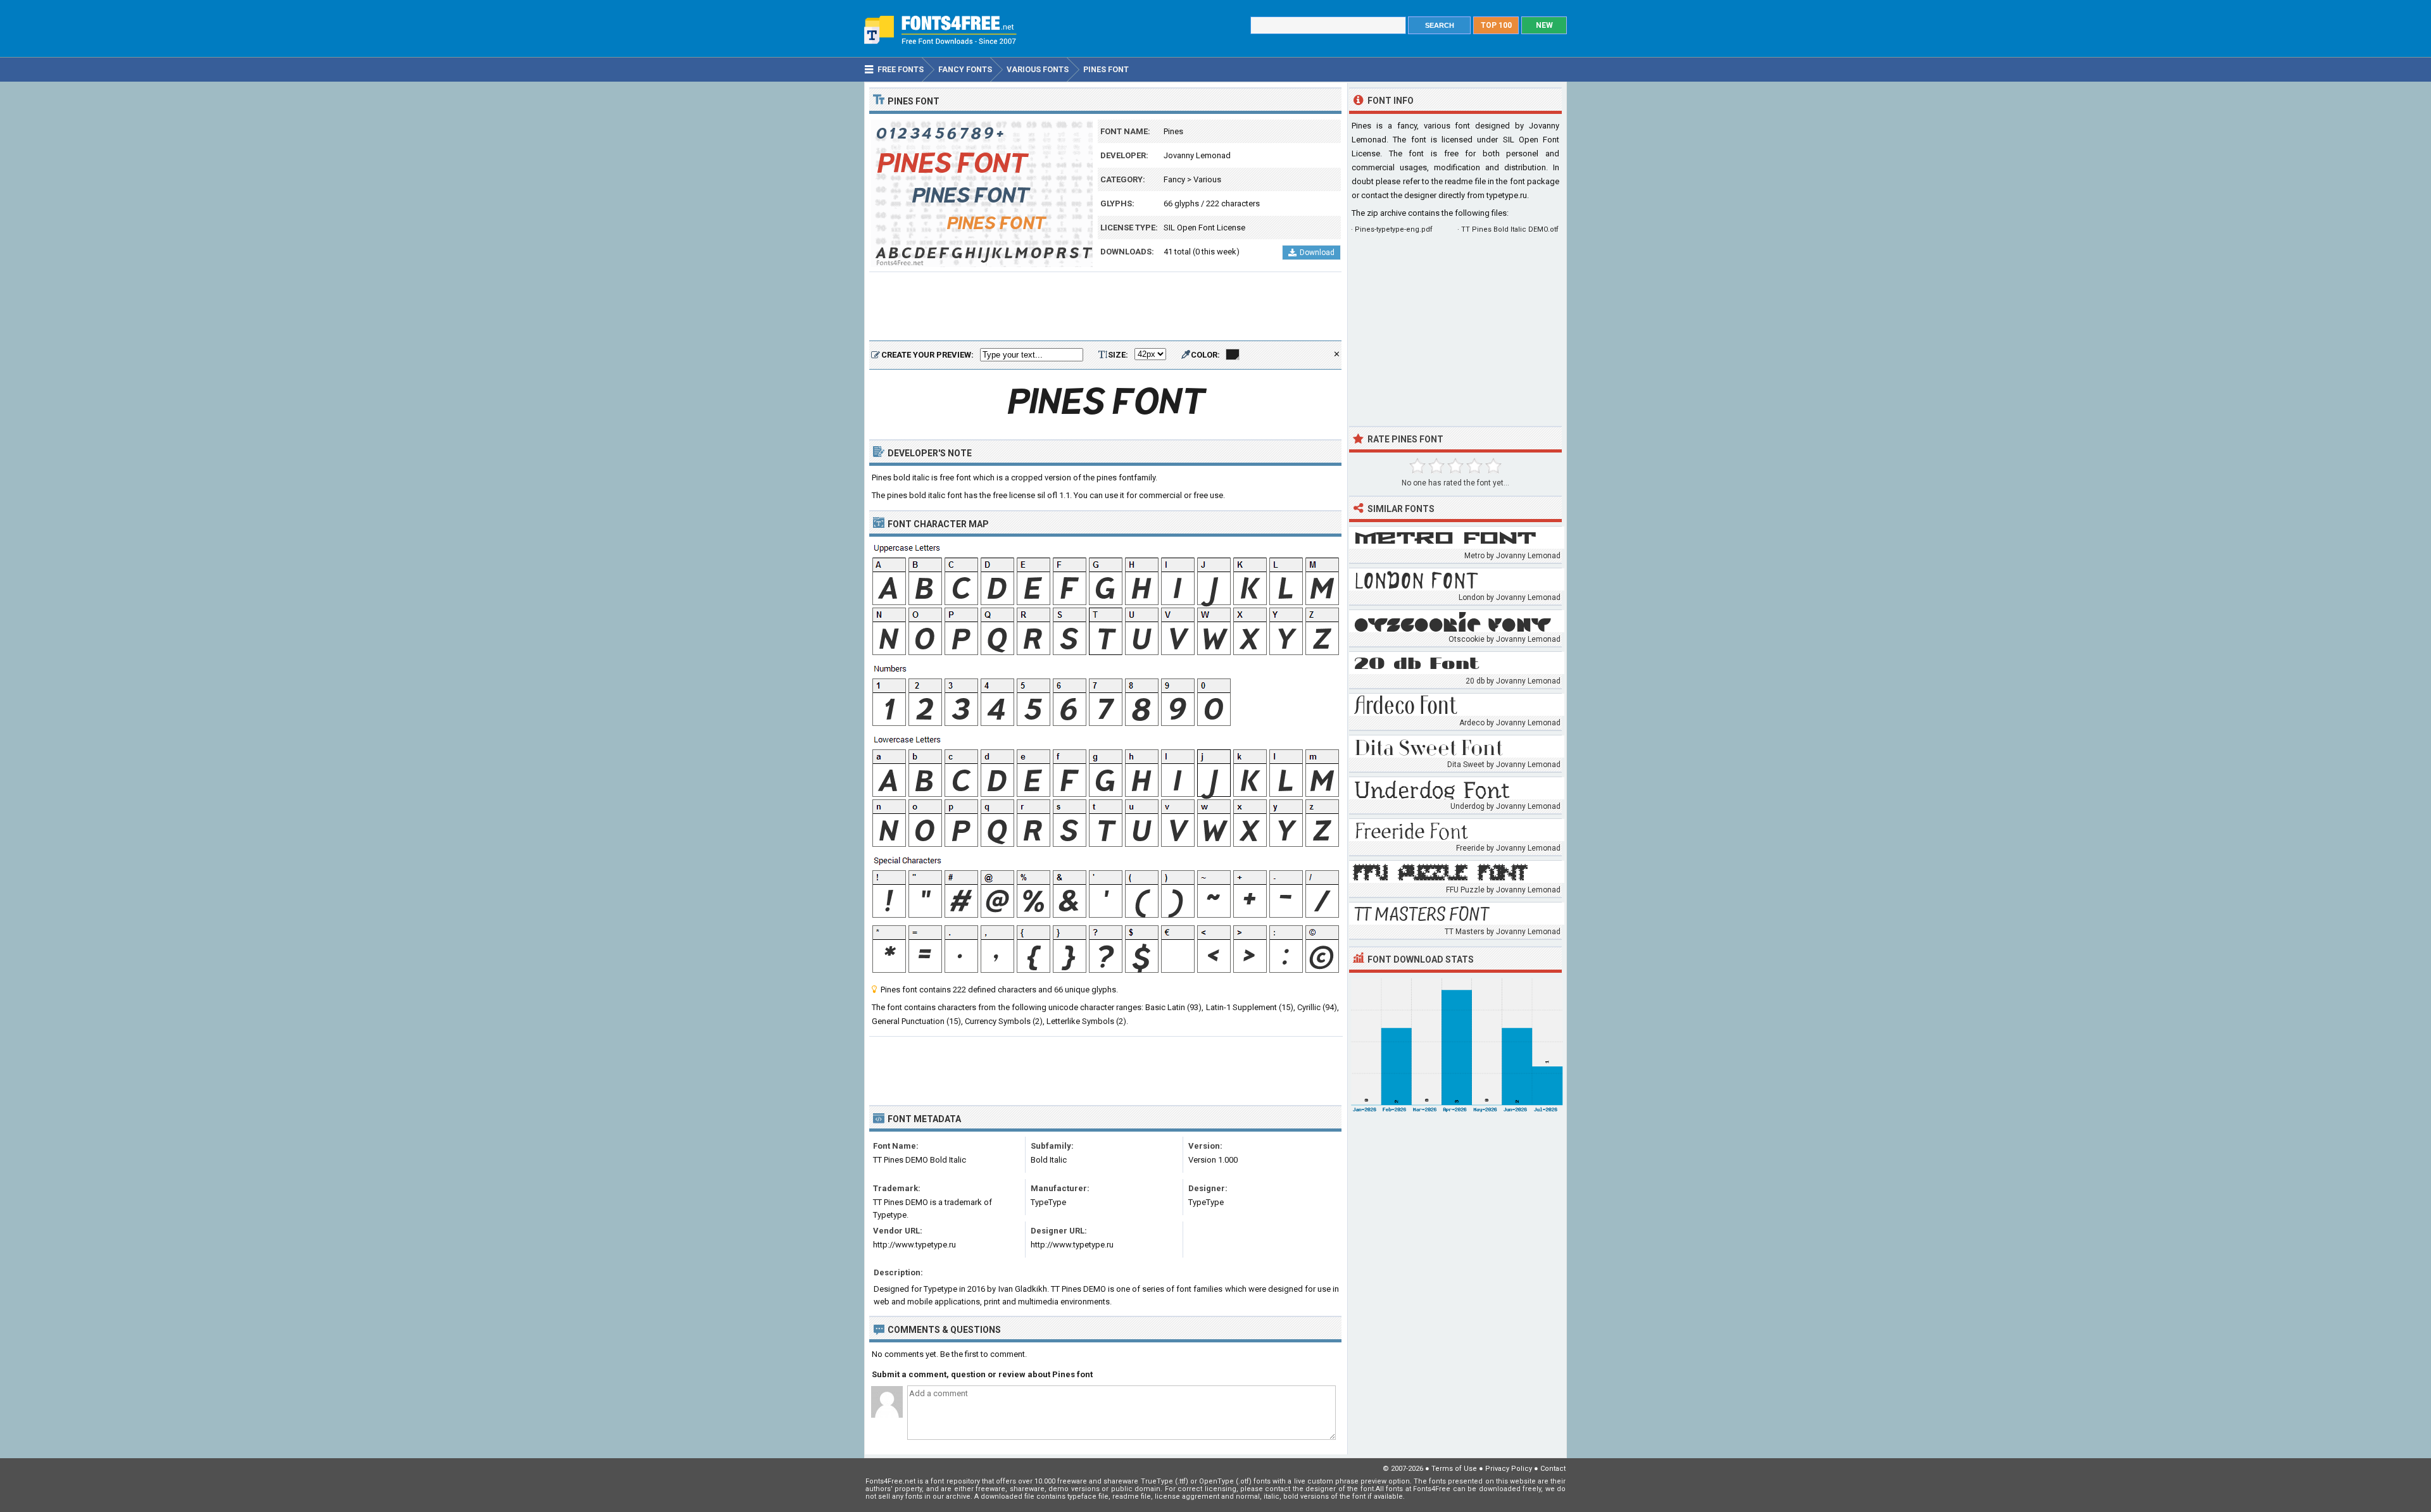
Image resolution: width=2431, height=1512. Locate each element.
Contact (1553, 1469)
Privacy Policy (1509, 1469)
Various (1207, 179)
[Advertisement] (1105, 307)
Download (1317, 253)
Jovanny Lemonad (1197, 155)
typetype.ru (1507, 195)
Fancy (1174, 179)
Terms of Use (1454, 1469)
